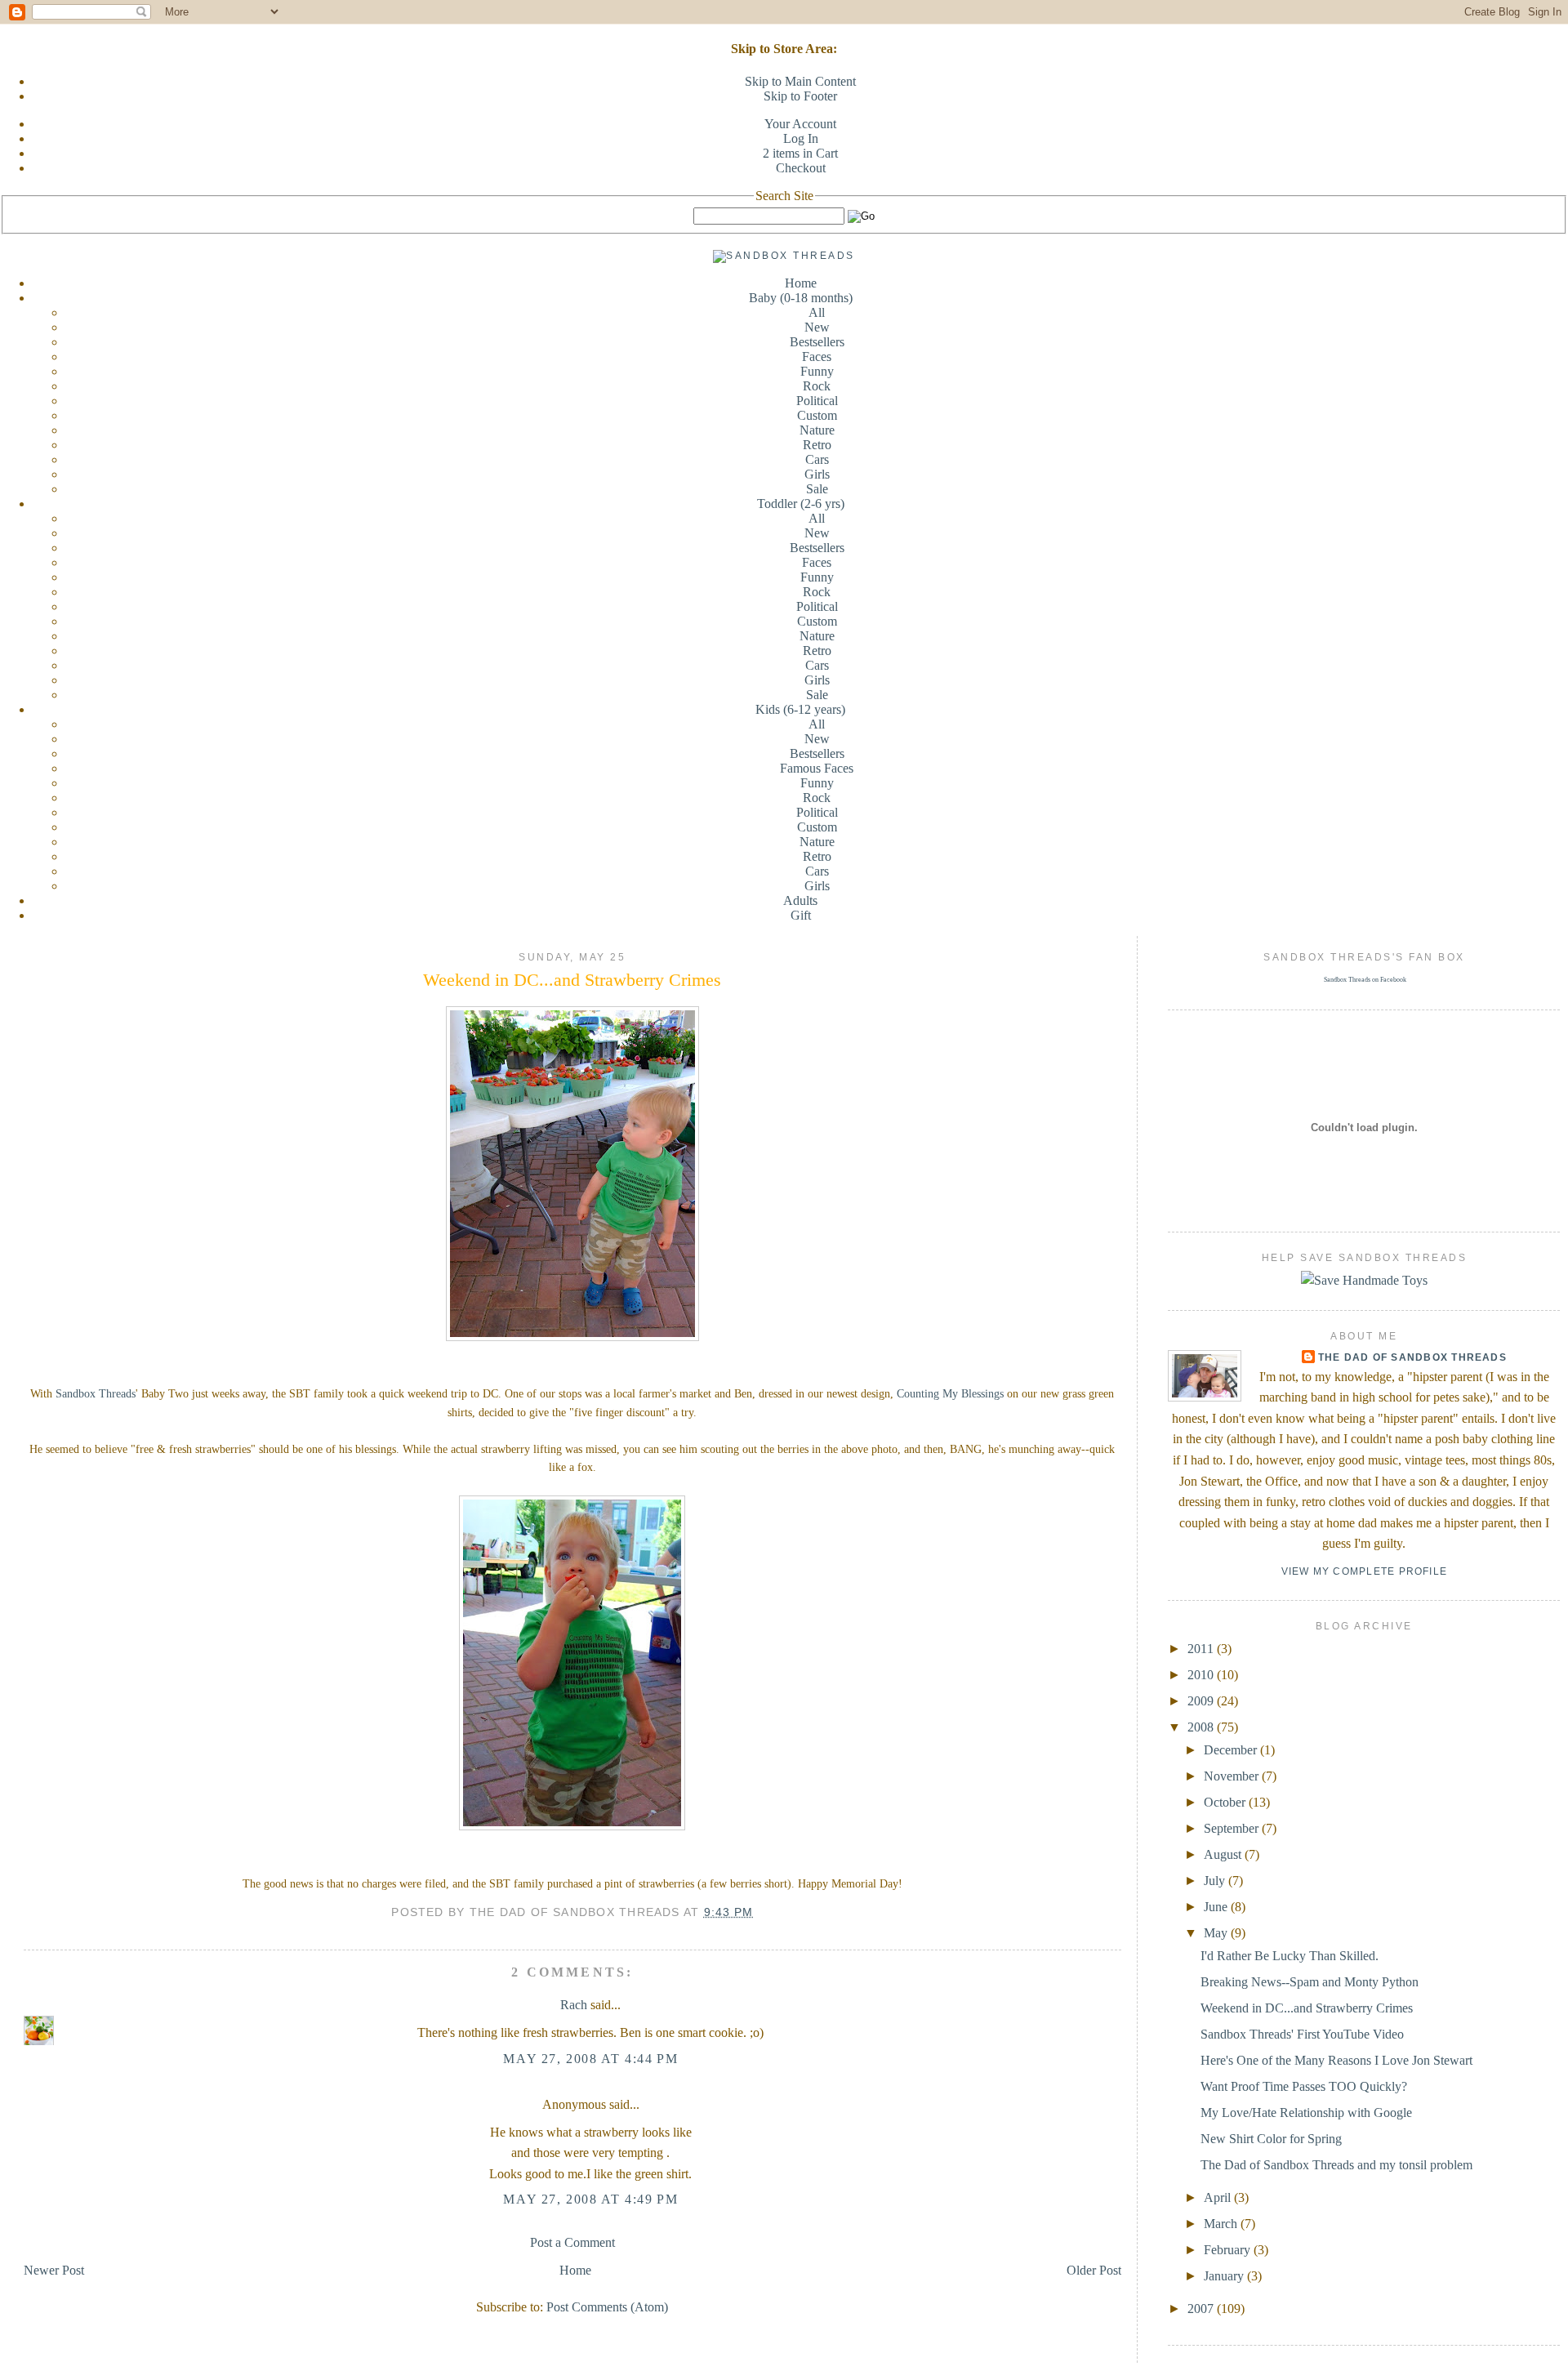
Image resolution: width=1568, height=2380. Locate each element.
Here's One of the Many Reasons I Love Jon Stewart (1336, 2060)
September (1233, 1828)
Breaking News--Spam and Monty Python (1310, 1982)
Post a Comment (572, 2242)
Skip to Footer (800, 96)
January (1225, 2276)
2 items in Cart (800, 153)
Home (801, 283)
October (1226, 1802)
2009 (1202, 1701)
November (1233, 1776)
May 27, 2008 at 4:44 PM (590, 2059)
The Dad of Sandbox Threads (1412, 1357)
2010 (1202, 1675)
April (1219, 2197)
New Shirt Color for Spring (1271, 2139)
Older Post (1094, 2270)
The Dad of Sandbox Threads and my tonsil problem (1336, 2165)
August (1224, 1854)
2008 (1202, 1727)
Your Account (800, 124)
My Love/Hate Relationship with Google (1306, 2113)
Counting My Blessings (950, 1394)
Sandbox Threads (96, 1394)
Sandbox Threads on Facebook (1365, 980)
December (1232, 1750)
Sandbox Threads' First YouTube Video (1302, 2034)
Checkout (801, 168)
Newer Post (54, 2270)
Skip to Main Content (800, 81)
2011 (1202, 1649)
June (1217, 1907)
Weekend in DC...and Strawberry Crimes (572, 980)
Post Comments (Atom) (607, 2307)
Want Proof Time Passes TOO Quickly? (1304, 2086)
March (1222, 2224)
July (1216, 1881)
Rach (574, 2005)
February (1229, 2250)
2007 (1202, 2309)
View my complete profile (1365, 1571)
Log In (801, 138)
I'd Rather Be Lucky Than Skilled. (1290, 1956)
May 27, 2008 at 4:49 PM (590, 2199)
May (1217, 1933)
